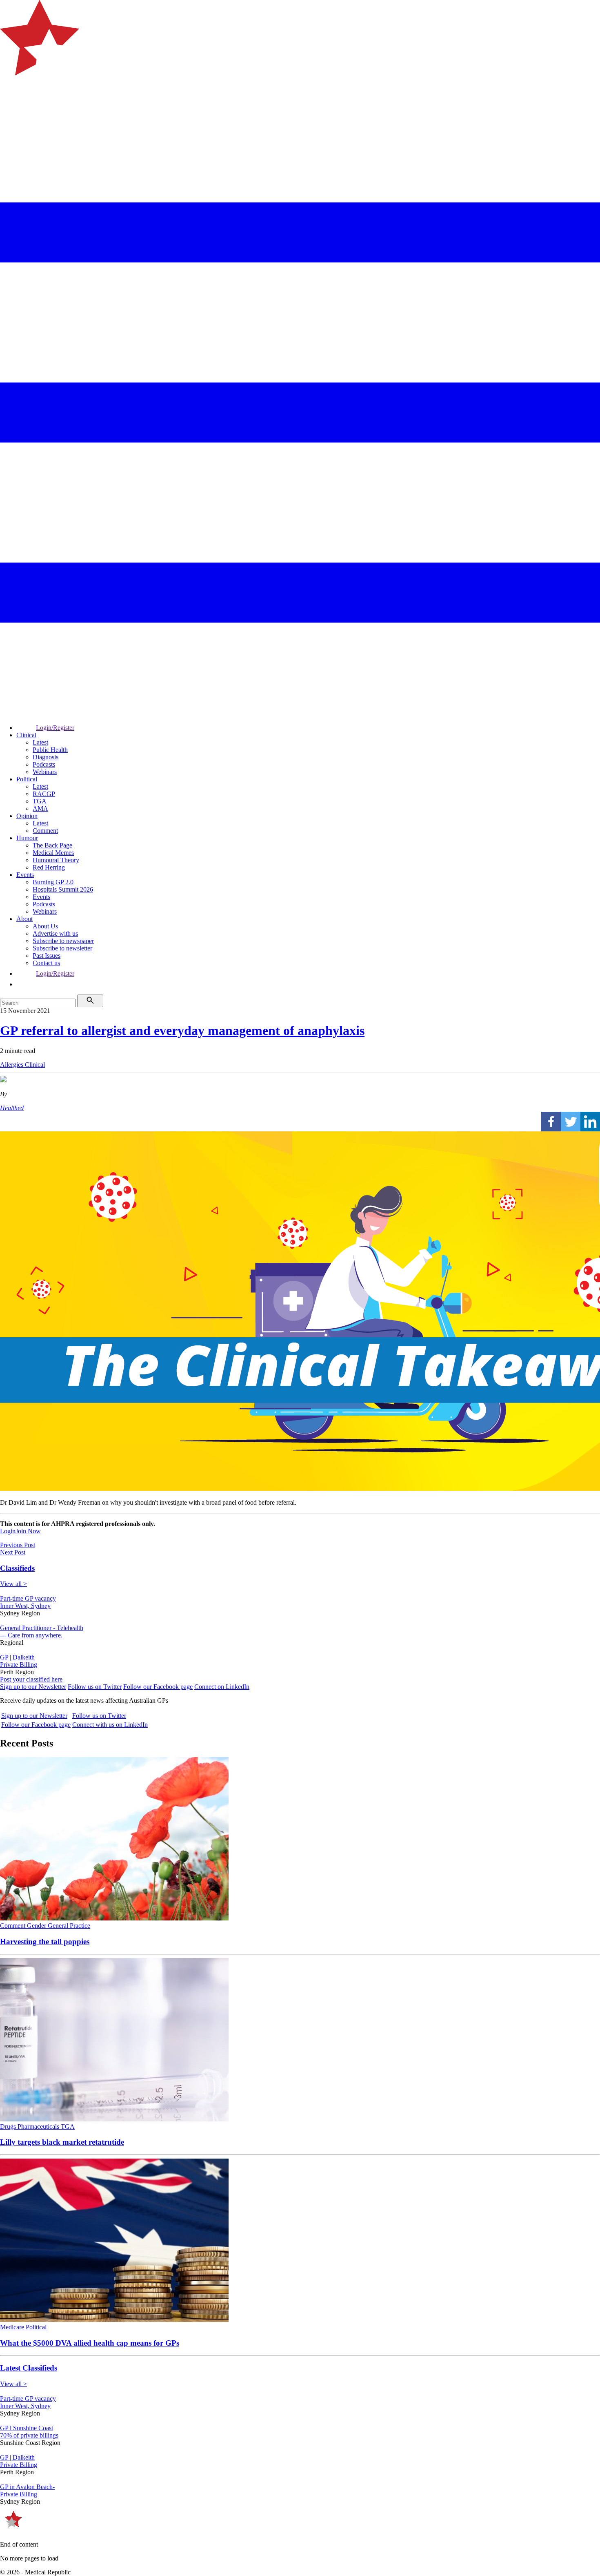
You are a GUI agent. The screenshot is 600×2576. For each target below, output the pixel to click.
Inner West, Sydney (25, 1606)
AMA (40, 808)
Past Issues (47, 956)
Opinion (27, 816)
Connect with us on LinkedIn (110, 1725)
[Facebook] (551, 1122)
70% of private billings (29, 2435)
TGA (40, 801)
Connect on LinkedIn (222, 1687)
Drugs (9, 2127)
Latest (40, 742)
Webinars (45, 772)
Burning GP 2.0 (53, 882)
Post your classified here (31, 1679)
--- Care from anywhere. (31, 1635)
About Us (45, 926)
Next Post (13, 1552)
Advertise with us (55, 933)
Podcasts (44, 764)
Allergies (12, 1065)
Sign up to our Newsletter (33, 1687)
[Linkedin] (590, 1122)
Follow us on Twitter (95, 1687)
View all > (13, 1584)
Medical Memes (53, 853)
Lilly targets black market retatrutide (62, 2142)
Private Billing (19, 1665)
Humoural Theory (56, 860)
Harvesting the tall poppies (45, 1941)
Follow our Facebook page (158, 1687)
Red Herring (49, 867)
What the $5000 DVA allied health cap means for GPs (90, 2343)
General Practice (69, 1926)
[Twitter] (571, 1122)
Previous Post (18, 1545)
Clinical (26, 735)
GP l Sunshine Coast (27, 2428)
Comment (45, 831)
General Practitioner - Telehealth (42, 1628)
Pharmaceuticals (39, 2127)
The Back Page (52, 845)
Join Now (28, 1531)
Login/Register (55, 728)
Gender (37, 1926)
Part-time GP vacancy (28, 1598)
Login (8, 1531)
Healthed (12, 1108)
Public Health (50, 750)
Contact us (46, 963)
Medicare (13, 2327)
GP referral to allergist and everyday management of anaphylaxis (182, 1030)
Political (27, 779)
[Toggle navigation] (10, 108)
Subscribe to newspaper (63, 941)
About (24, 919)
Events (25, 875)
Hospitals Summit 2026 (63, 889)
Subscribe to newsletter (62, 948)
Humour (27, 838)
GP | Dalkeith (17, 1657)
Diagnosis (46, 757)
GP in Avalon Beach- (27, 2487)
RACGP (44, 794)
